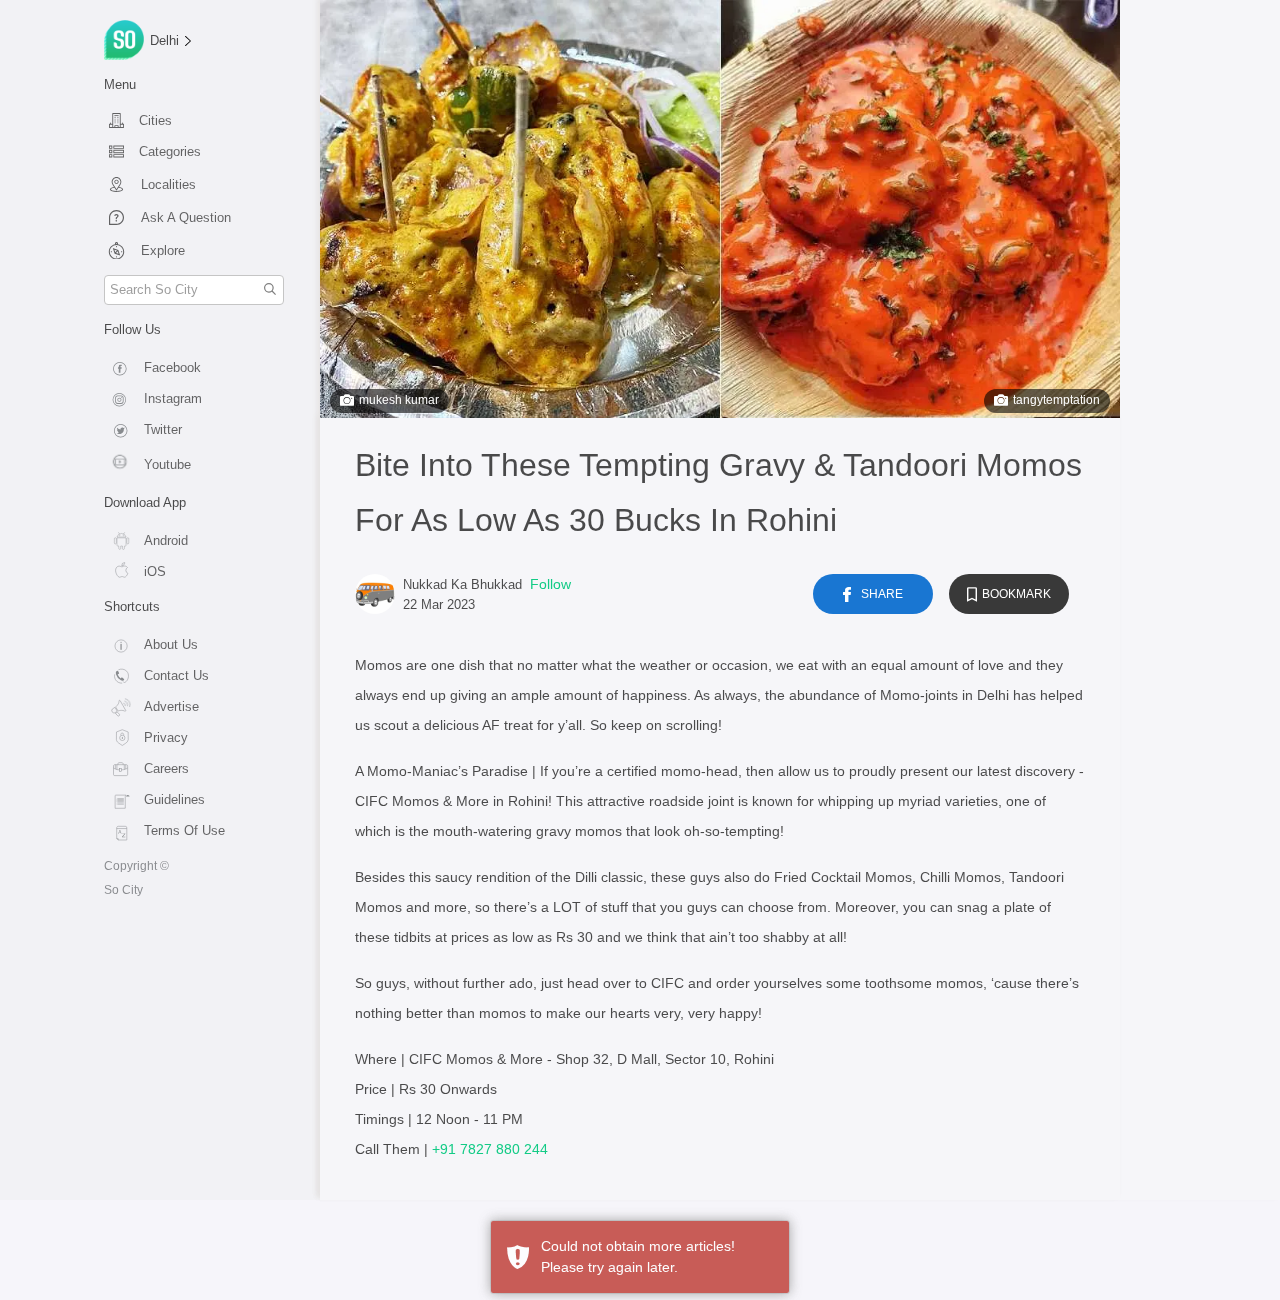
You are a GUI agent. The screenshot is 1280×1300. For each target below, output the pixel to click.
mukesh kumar (399, 400)
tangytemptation (1056, 400)
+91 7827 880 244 (490, 1149)
